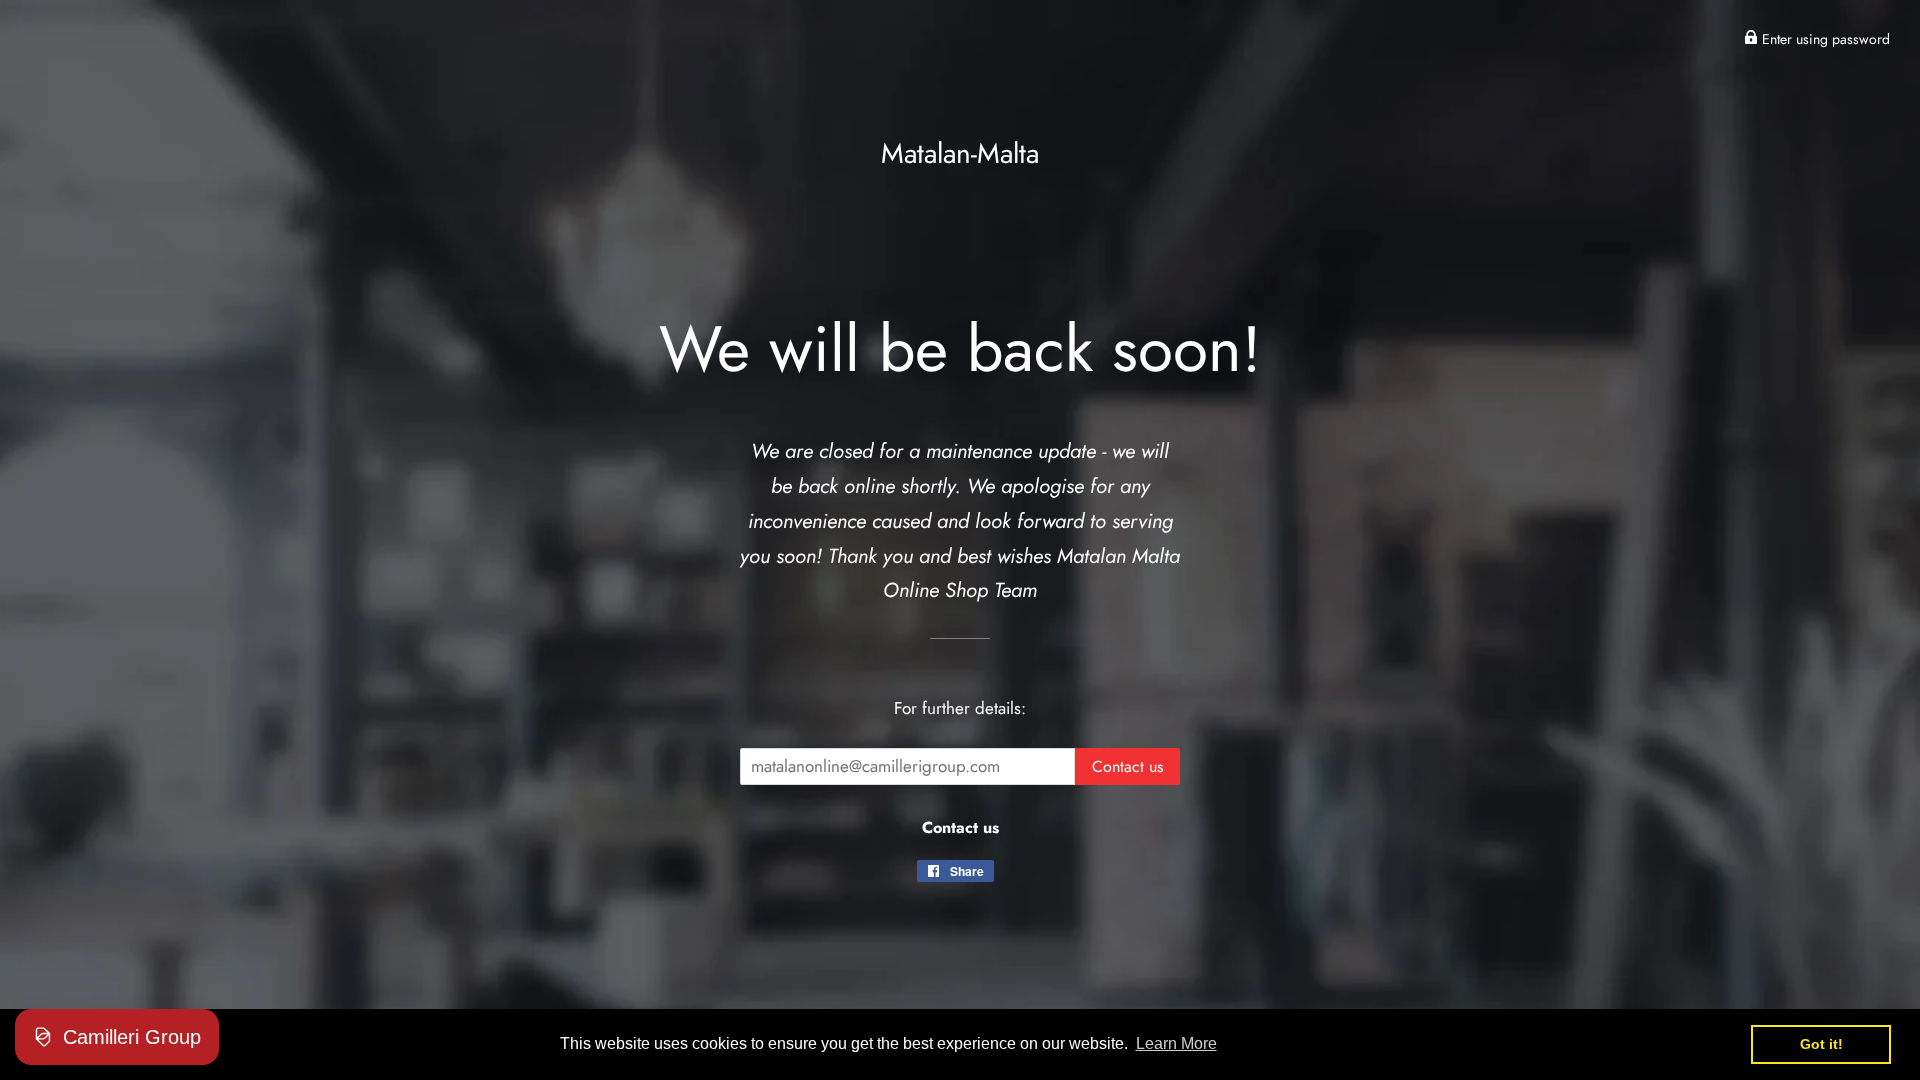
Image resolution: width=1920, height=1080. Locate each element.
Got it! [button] (1821, 1044)
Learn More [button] (1176, 1043)
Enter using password (1824, 39)
